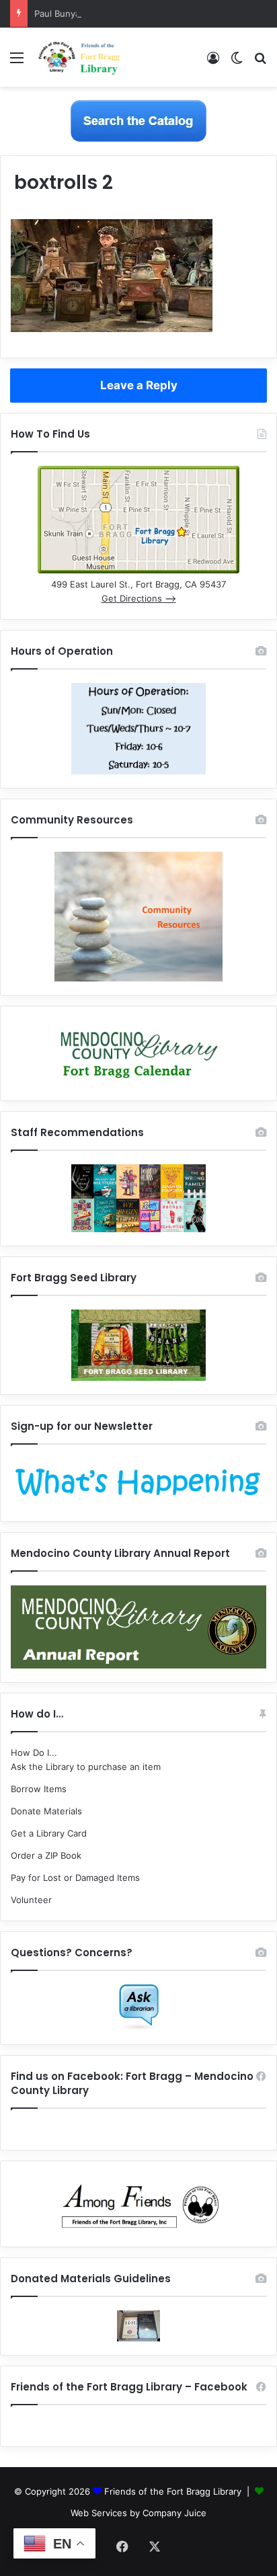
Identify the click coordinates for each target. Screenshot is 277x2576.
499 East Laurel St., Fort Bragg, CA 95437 (138, 584)
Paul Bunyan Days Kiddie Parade (101, 13)
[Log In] (213, 62)
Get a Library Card (49, 1833)
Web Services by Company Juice (138, 2513)
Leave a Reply (139, 385)
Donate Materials (46, 1811)
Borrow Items (39, 1789)
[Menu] (17, 62)
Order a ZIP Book (46, 1855)
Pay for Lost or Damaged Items (75, 1878)
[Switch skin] (237, 62)
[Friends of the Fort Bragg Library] (79, 57)
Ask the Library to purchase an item (86, 1767)
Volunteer (31, 1900)
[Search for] (260, 62)
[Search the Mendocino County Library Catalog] (138, 120)
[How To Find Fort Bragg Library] (138, 570)
